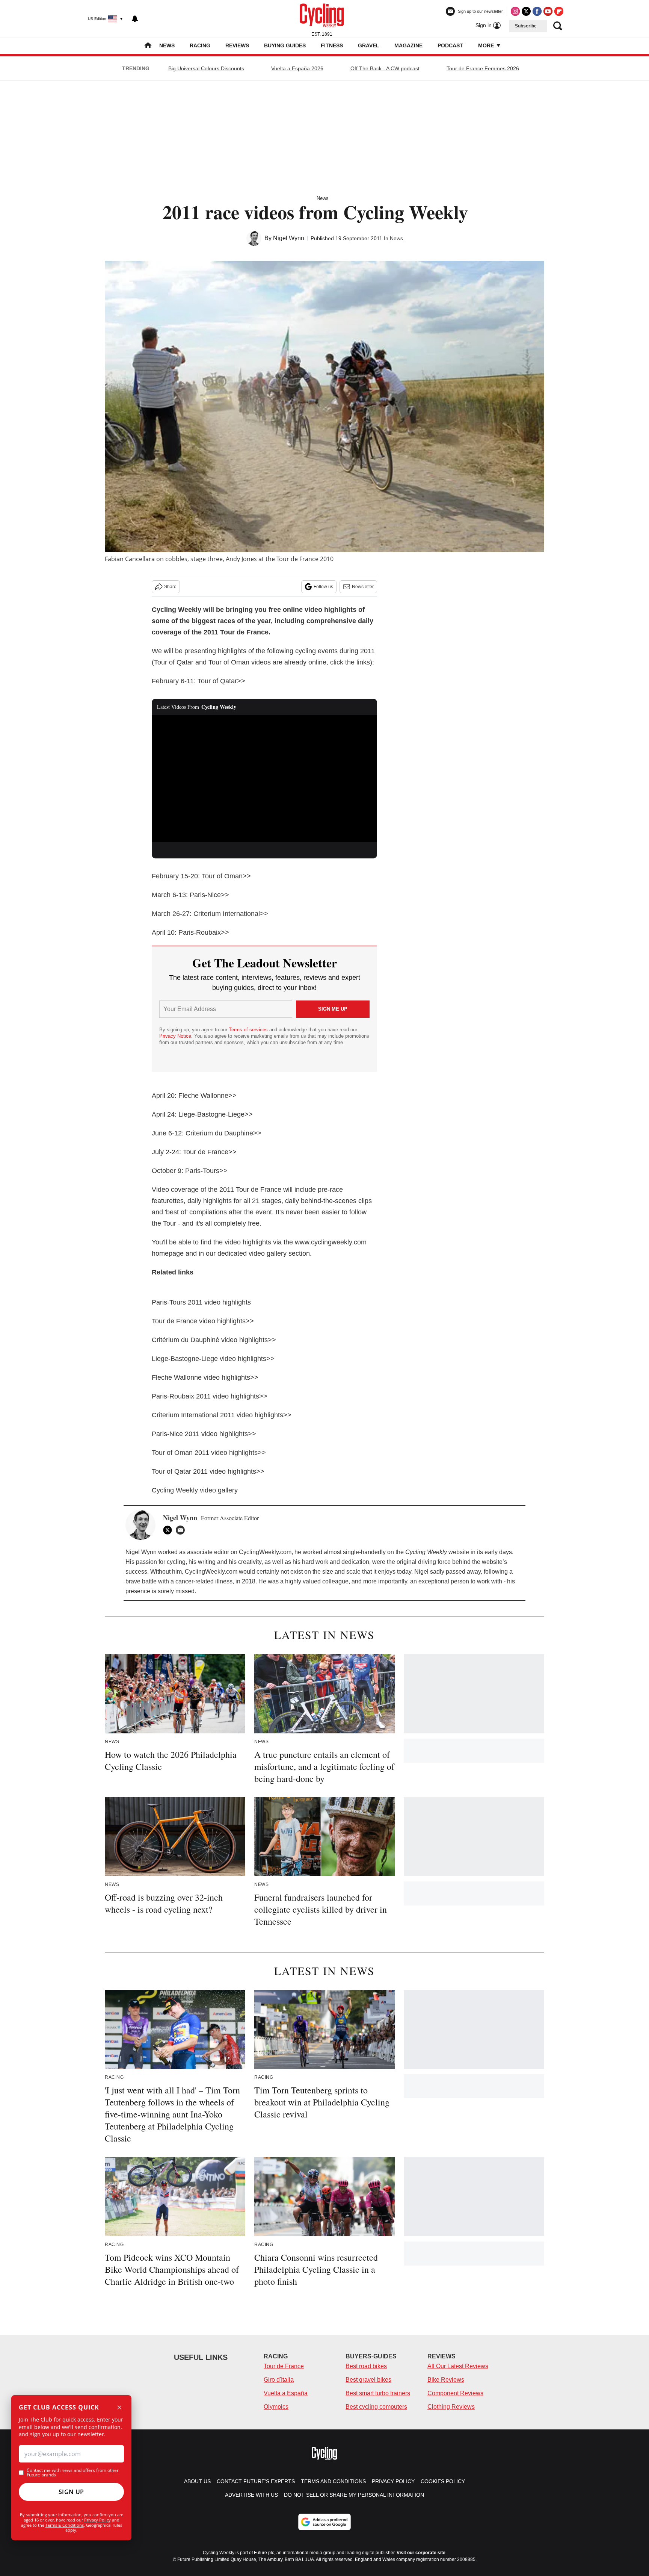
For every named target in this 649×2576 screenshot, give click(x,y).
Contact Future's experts (256, 2481)
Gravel (369, 45)
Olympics (276, 2407)
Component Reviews (455, 2393)
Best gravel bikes (368, 2380)
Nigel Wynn (289, 238)
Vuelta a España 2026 (297, 68)
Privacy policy (393, 2481)
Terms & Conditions (65, 2525)
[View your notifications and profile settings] (135, 19)
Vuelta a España (286, 2393)
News (167, 45)
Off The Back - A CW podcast (385, 68)
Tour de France (284, 2366)
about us (197, 2481)
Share (170, 587)
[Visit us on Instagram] (515, 11)
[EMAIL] (182, 1530)
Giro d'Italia (279, 2380)
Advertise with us (251, 2495)
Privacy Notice (175, 1036)
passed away (463, 1572)
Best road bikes (366, 2366)
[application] (264, 779)
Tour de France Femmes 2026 (483, 68)
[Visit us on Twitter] (526, 11)
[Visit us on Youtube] (548, 11)
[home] (148, 46)
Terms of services (249, 1030)
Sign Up (71, 2492)
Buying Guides (285, 45)
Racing (200, 45)
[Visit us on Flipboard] (559, 11)
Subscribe (526, 26)
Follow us (323, 587)
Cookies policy (443, 2481)
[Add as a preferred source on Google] (324, 2522)
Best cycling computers (376, 2407)
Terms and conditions (333, 2481)
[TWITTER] (169, 1530)
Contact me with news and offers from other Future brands (73, 2473)
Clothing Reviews (451, 2407)
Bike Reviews (446, 2380)
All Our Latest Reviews (458, 2366)
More (487, 45)
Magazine (408, 45)
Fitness (332, 45)
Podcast (450, 45)
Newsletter (363, 587)
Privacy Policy (97, 2520)
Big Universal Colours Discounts (206, 68)
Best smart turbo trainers (378, 2393)
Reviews (237, 45)
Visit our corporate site (421, 2553)
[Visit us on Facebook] (537, 11)
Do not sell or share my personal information (354, 2495)
